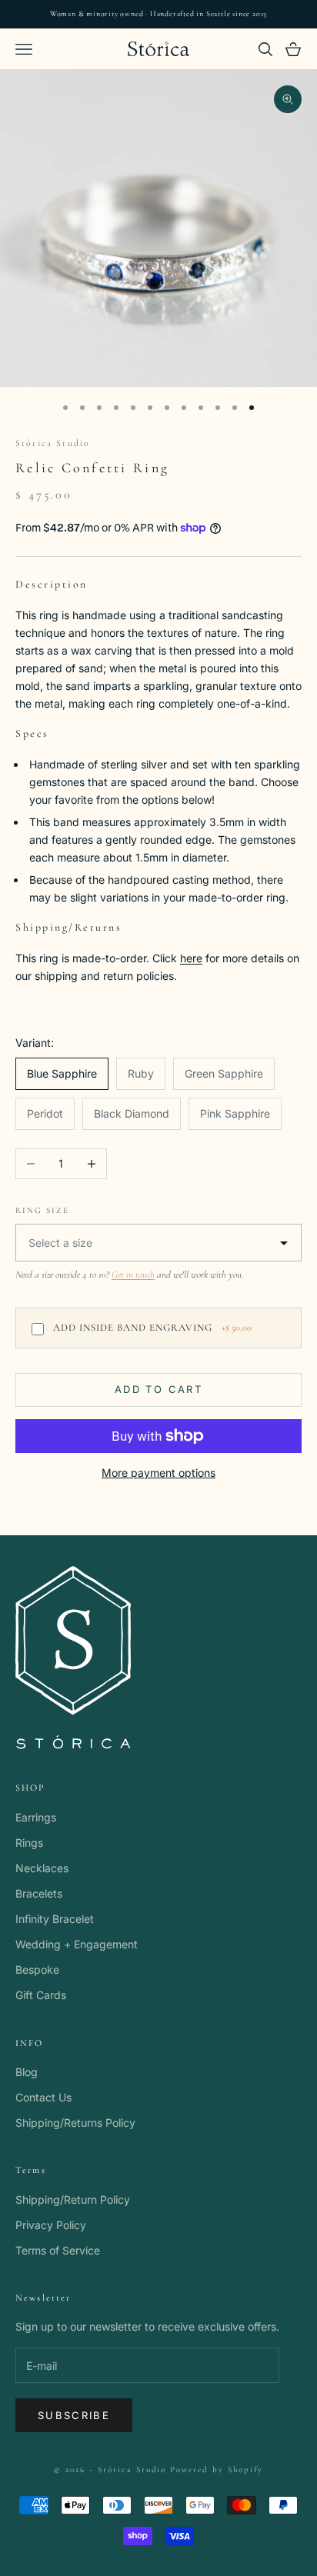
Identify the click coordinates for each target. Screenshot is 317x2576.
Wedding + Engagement (77, 1944)
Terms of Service (58, 2250)
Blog (27, 2072)
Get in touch (133, 1275)
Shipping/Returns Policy (75, 2123)
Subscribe (74, 2415)
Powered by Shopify (217, 2469)
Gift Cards (41, 1995)
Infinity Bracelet (55, 1919)
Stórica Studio (53, 443)
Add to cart (158, 1389)
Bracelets (39, 1893)
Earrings (36, 1817)
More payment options (158, 1473)
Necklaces (42, 1868)
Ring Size (42, 1210)
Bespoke (37, 1969)
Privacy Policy (51, 2225)
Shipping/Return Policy (73, 2199)
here (191, 958)
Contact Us (43, 2097)
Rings (29, 1843)
